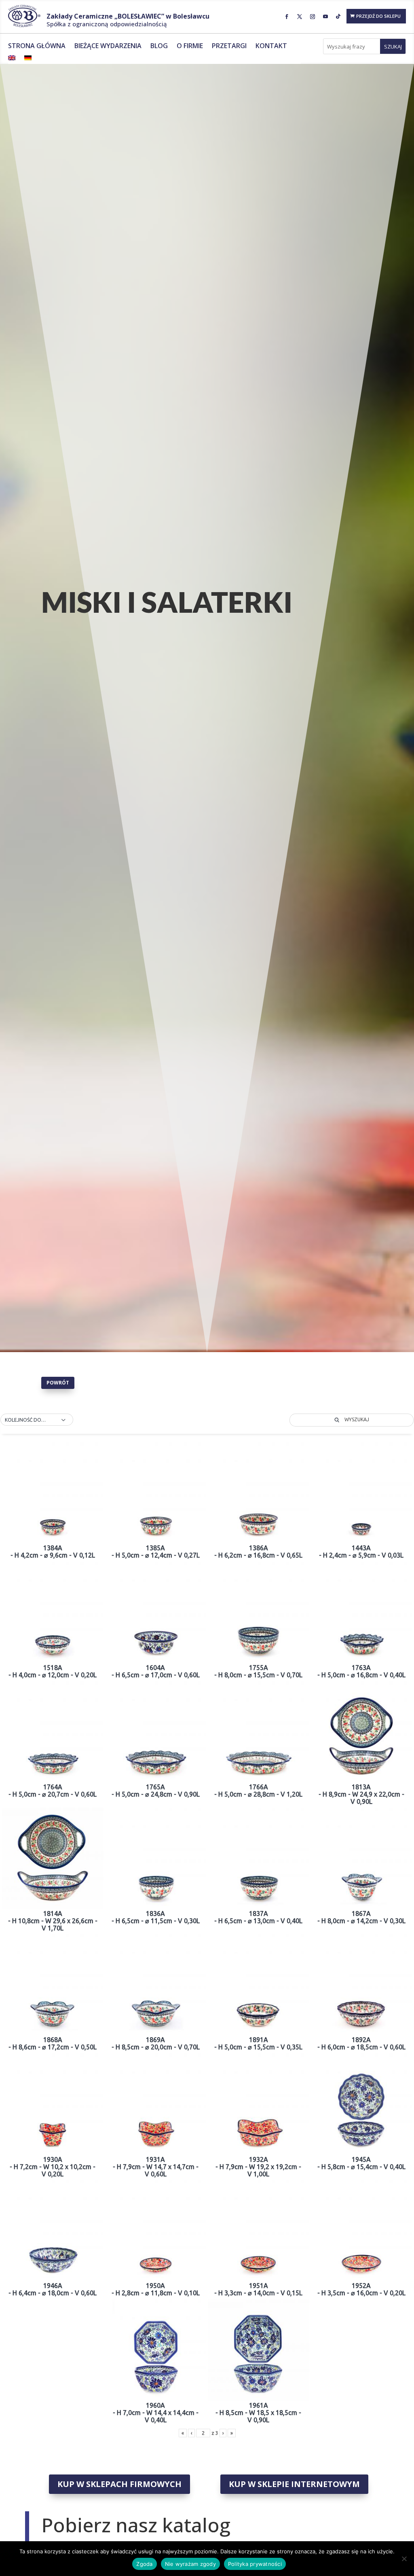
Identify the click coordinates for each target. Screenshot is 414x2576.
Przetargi (229, 47)
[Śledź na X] (300, 17)
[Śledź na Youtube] (325, 17)
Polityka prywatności (255, 2564)
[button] (37, 1420)
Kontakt (271, 47)
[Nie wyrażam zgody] (404, 2559)
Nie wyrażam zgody (190, 2564)
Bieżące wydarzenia (108, 47)
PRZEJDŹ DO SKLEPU (378, 16)
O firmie (190, 47)
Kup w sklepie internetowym (294, 2484)
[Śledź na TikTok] (338, 17)
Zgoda (144, 2564)
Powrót (58, 1383)
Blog (159, 47)
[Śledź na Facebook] (287, 17)
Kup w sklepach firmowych (119, 2484)
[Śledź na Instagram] (313, 17)
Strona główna (37, 47)
